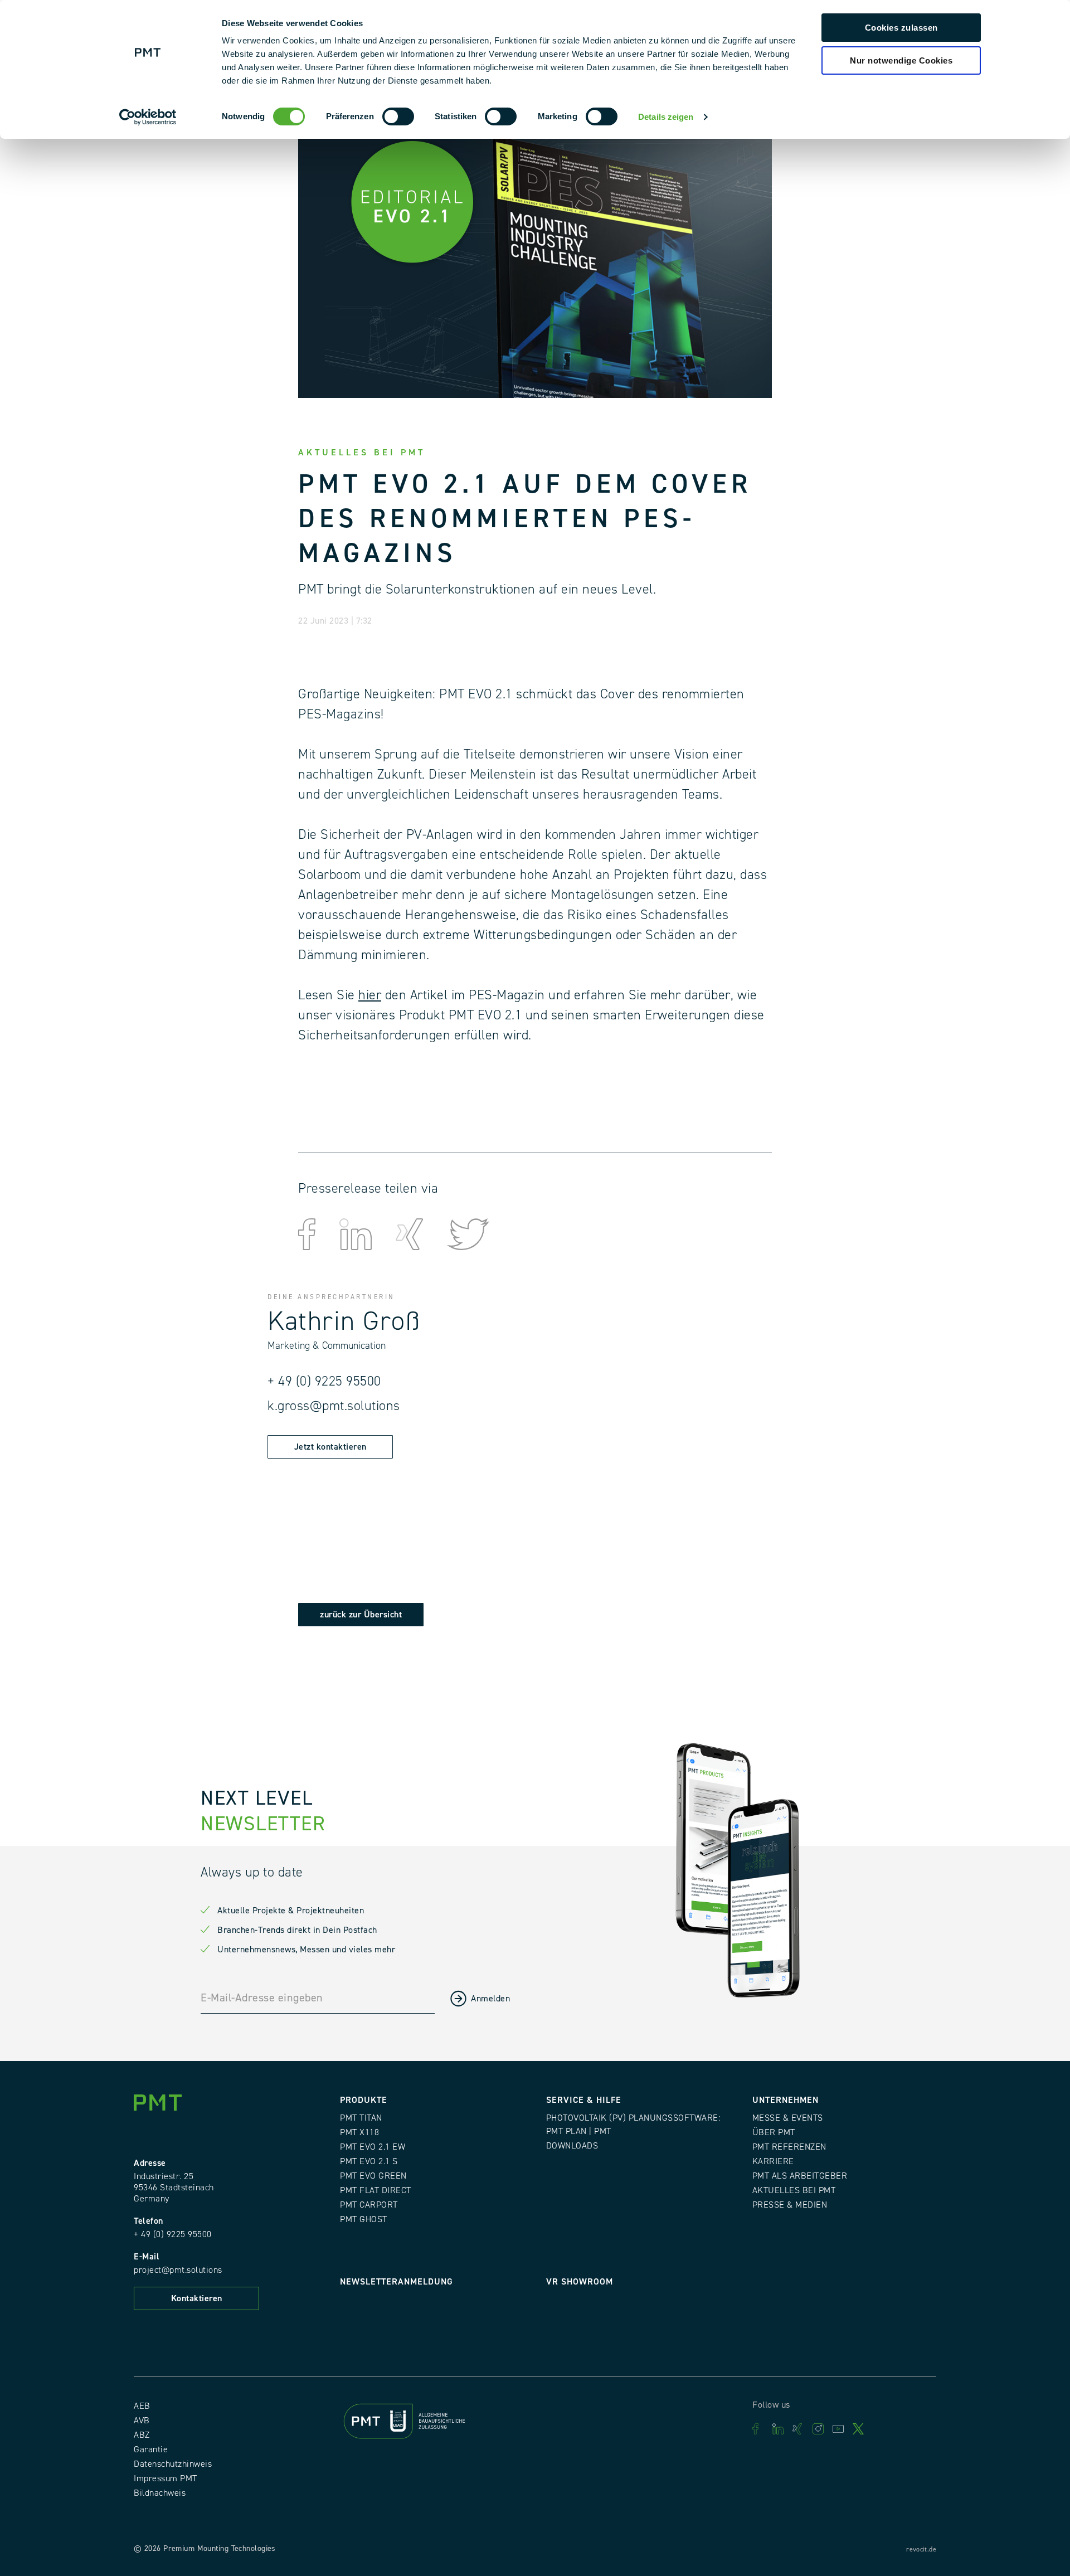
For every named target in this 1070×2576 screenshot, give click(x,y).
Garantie (151, 2449)
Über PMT (774, 2132)
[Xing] (798, 2429)
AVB (142, 2421)
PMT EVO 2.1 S (369, 2161)
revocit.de (921, 2550)
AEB (142, 2406)
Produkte (364, 2100)
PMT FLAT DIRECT (376, 2190)
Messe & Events (788, 2118)
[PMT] (162, 2105)
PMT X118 (359, 2132)
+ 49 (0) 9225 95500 (324, 1381)
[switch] (398, 116)
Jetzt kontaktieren (330, 1447)
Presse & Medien (790, 2205)
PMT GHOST (364, 2219)
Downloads (572, 2146)
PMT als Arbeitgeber (800, 2176)
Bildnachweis (160, 2493)
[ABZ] (432, 2424)
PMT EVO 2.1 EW (373, 2147)
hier (370, 995)
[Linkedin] (778, 2429)
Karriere (773, 2161)
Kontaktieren (197, 2298)
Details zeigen (666, 117)
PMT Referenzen (789, 2147)
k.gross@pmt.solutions (334, 1406)
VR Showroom (580, 2282)
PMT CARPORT (369, 2205)
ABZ (142, 2435)
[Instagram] (818, 2429)
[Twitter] (858, 2429)
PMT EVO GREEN (373, 2176)
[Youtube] (838, 2429)
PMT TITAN (361, 2118)
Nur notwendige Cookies (901, 60)
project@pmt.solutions (178, 2270)
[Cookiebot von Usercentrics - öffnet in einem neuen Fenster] (148, 117)
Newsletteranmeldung (397, 2282)
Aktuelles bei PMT (794, 2190)
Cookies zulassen (901, 28)
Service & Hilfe (584, 2100)
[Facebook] (758, 2429)
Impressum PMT (166, 2478)
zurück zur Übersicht (361, 1615)
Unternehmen (786, 2100)
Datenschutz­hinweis (173, 2464)
